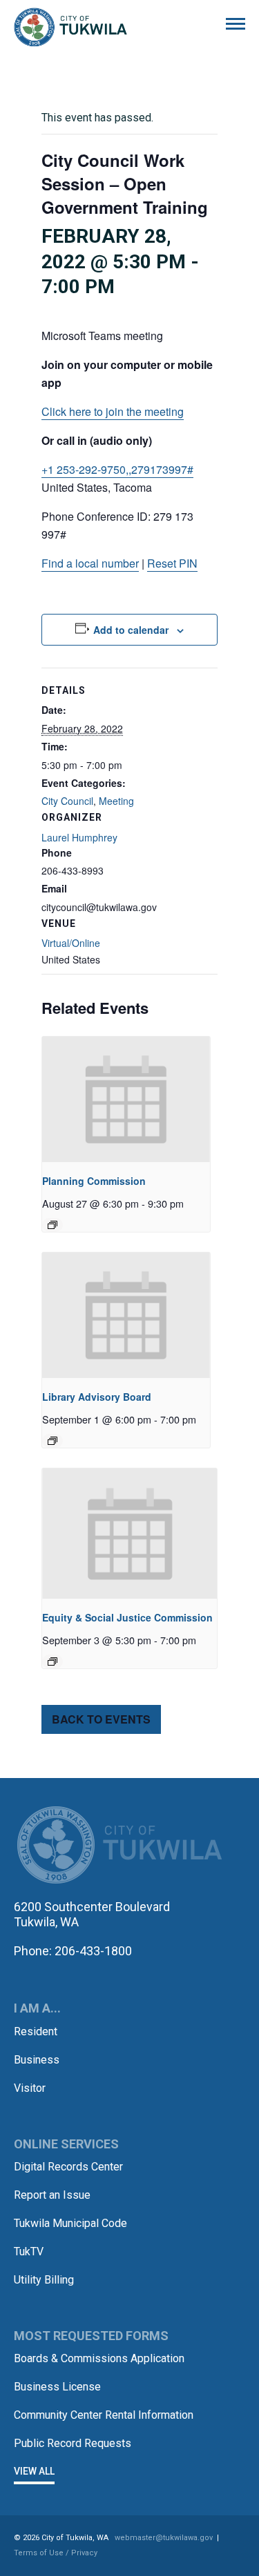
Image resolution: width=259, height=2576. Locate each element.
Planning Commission (94, 1181)
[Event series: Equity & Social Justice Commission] (52, 1661)
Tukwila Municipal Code (70, 2223)
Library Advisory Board (97, 1397)
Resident (36, 2031)
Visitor (30, 2088)
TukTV (29, 2251)
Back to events (101, 1719)
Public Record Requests (73, 2443)
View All (34, 2471)
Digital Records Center (68, 2167)
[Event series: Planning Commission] (52, 1225)
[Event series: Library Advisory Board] (52, 1441)
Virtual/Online (71, 943)
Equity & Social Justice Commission (127, 1617)
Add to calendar (131, 630)
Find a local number (90, 563)
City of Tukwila (70, 28)
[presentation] (126, 1099)
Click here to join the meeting (113, 411)
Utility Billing (44, 2280)
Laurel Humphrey (79, 837)
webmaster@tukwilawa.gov (164, 2538)
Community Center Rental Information (104, 2415)
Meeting (116, 801)
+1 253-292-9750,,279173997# (117, 469)
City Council (67, 801)
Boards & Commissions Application (99, 2358)
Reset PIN (172, 563)
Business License (57, 2387)
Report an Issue (52, 2195)
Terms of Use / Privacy (56, 2553)
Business (37, 2060)
